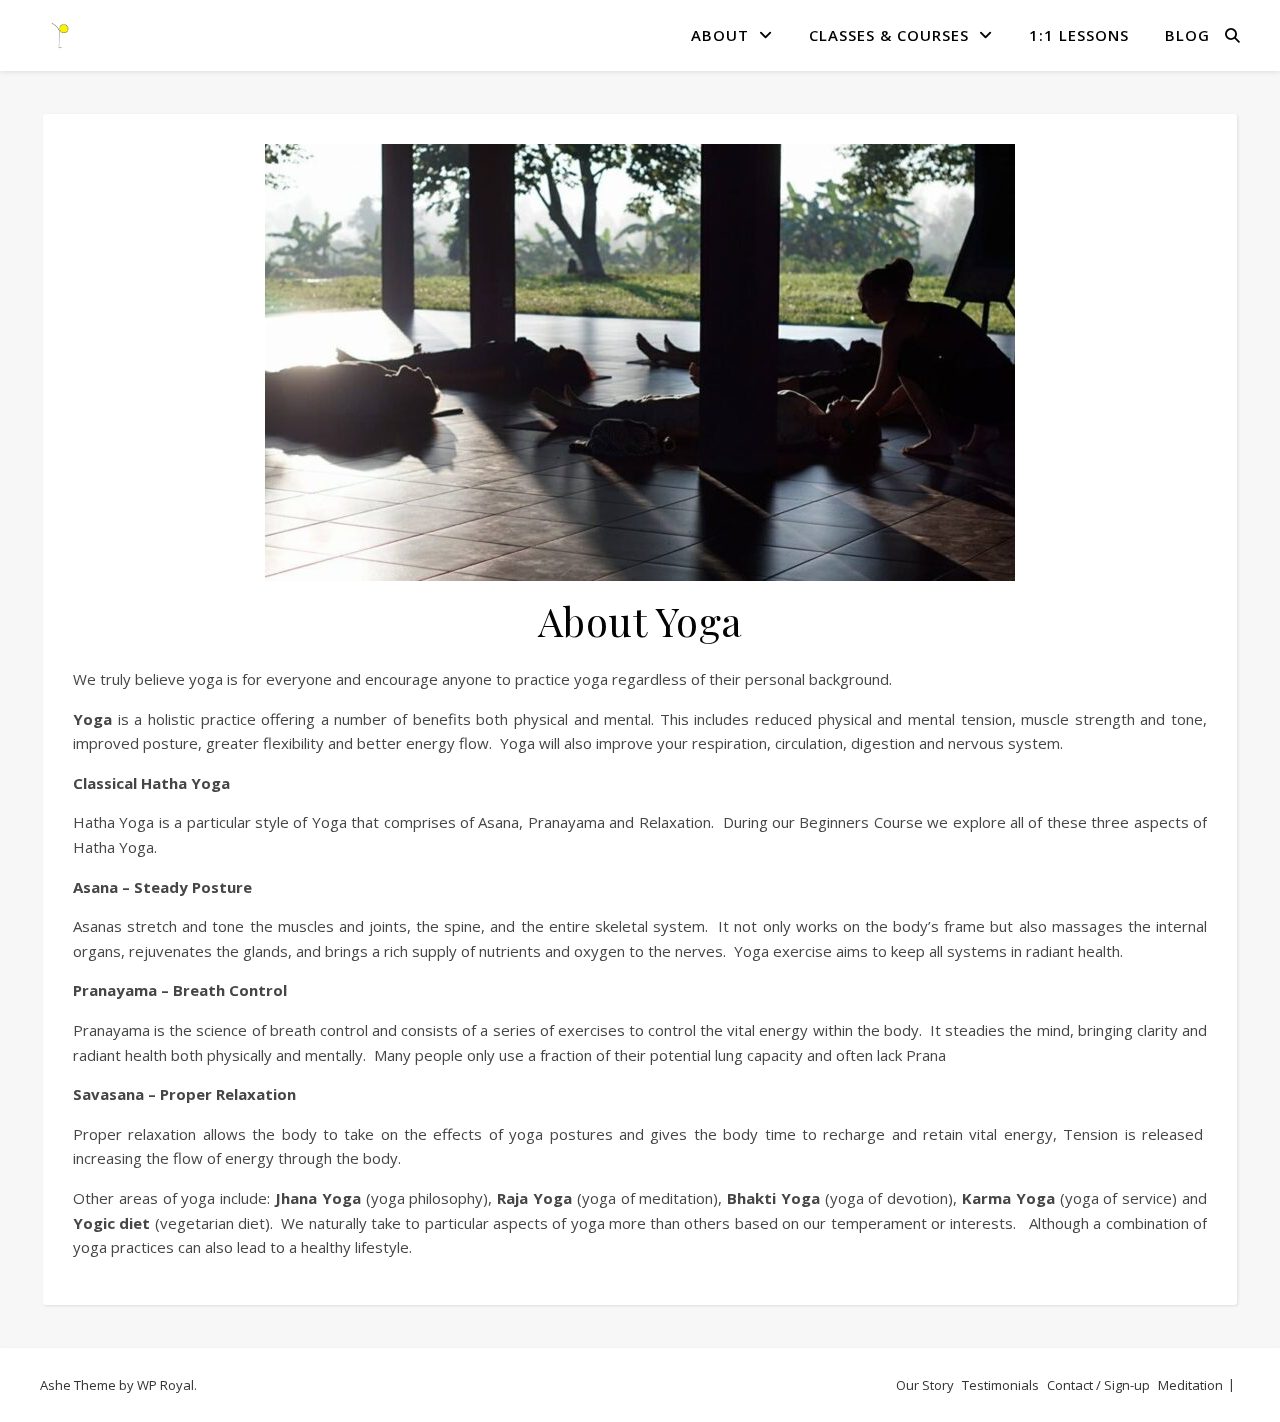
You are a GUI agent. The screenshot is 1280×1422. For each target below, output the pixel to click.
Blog (1187, 35)
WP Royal (165, 1385)
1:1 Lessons (1079, 35)
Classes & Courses (889, 35)
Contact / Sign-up (1098, 1385)
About (720, 35)
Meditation (1190, 1385)
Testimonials (1000, 1385)
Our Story (925, 1385)
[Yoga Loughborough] (60, 35)
